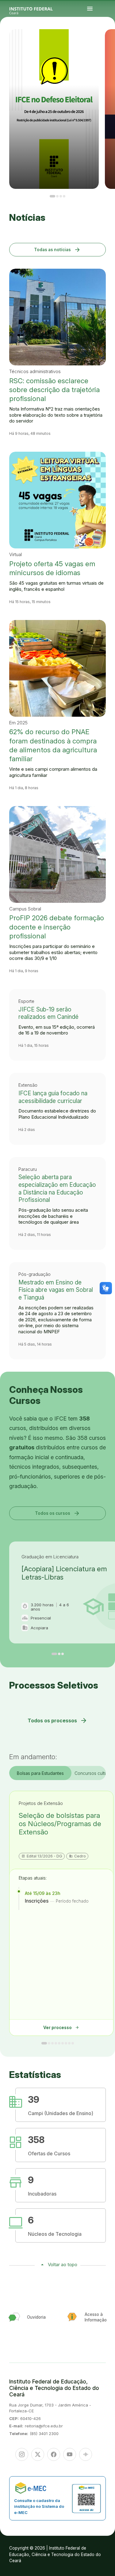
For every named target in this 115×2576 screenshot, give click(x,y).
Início (104, 40)
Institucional (107, 41)
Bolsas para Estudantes (40, 1773)
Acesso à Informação (106, 43)
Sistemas (104, 44)
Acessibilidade (105, 45)
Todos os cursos (58, 1513)
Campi (104, 41)
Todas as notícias (57, 249)
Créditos (109, 45)
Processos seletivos (108, 40)
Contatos (111, 43)
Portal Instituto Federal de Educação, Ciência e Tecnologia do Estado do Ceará (38, 9)
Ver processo (61, 2027)
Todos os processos (57, 1721)
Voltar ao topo (63, 2264)
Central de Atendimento (109, 44)
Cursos (113, 40)
